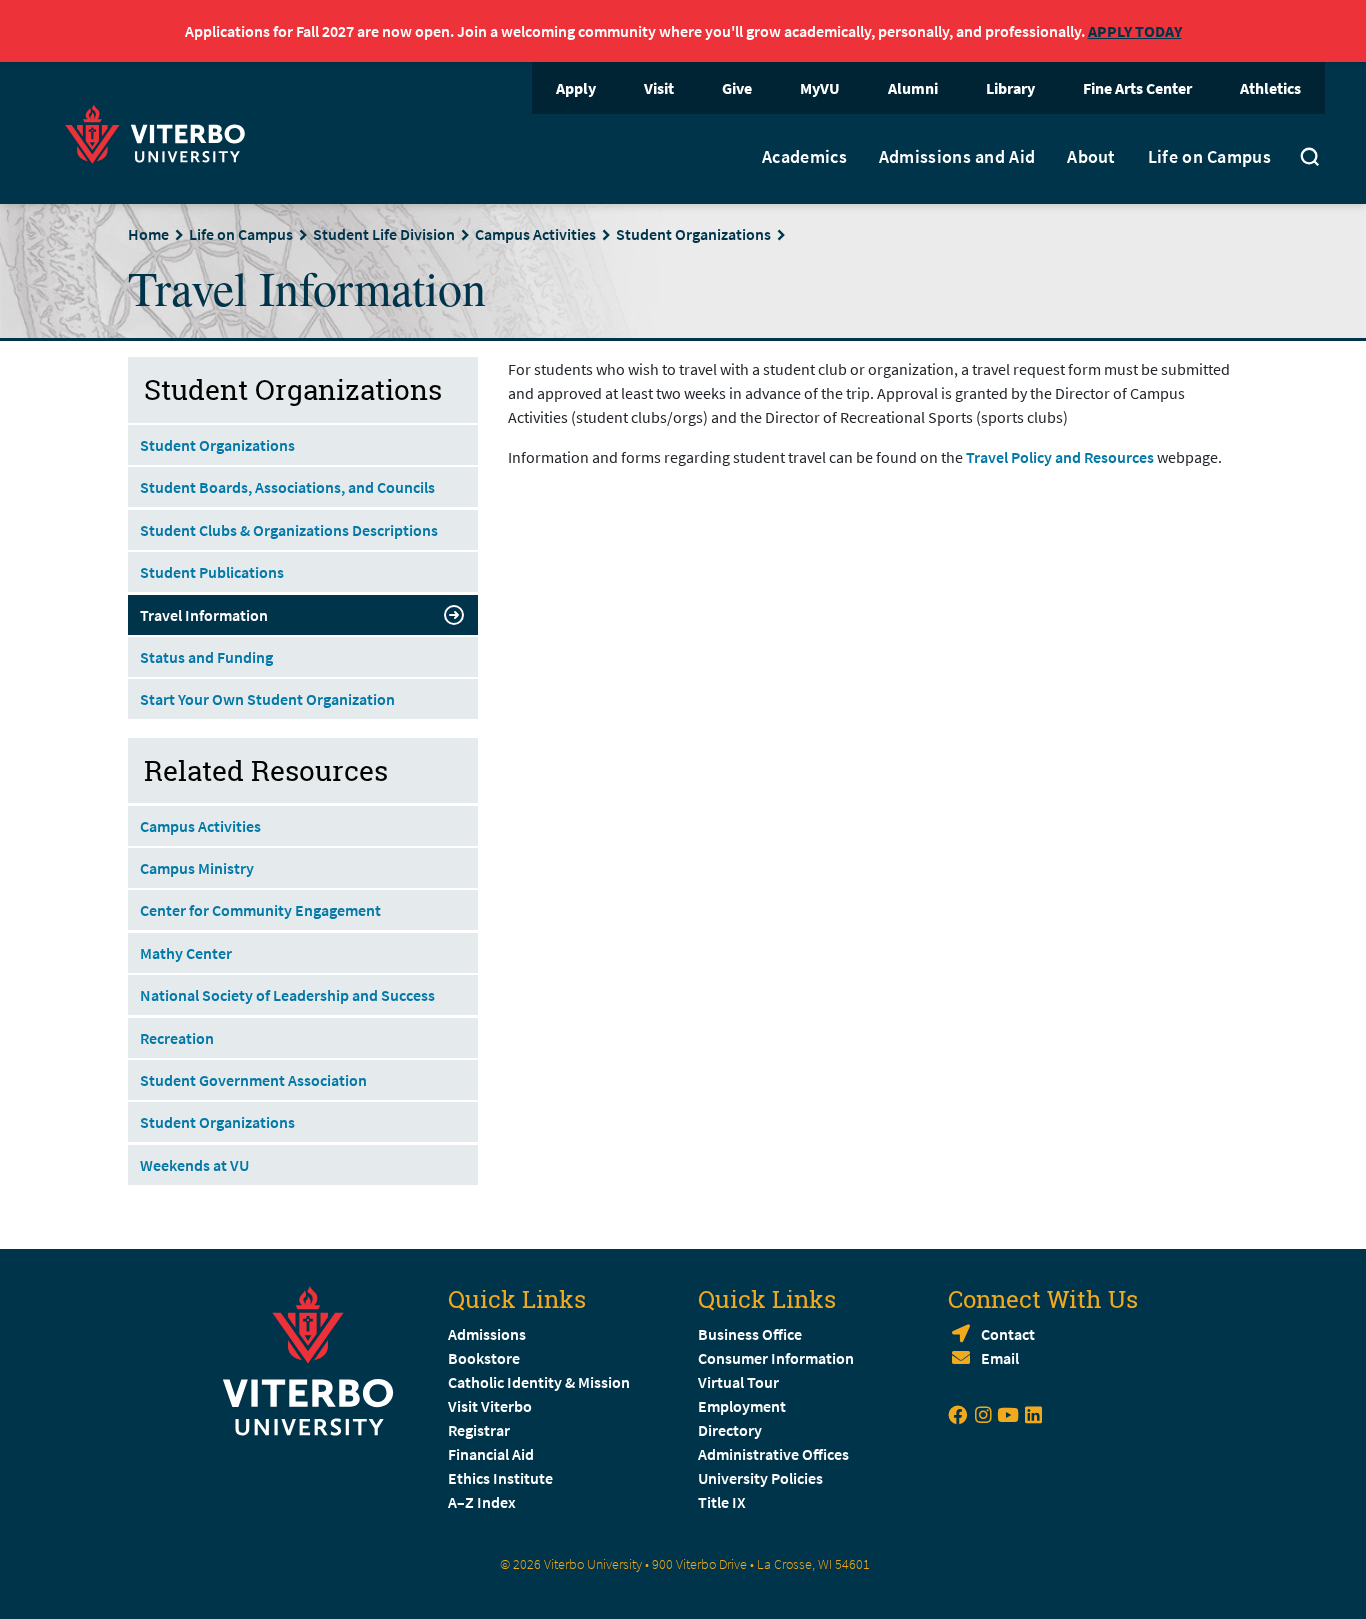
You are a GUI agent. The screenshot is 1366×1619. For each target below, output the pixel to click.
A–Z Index (482, 1502)
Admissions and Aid (957, 157)
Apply (576, 88)
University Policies (760, 1478)
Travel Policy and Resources (1060, 457)
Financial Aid (491, 1454)
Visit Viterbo (490, 1406)
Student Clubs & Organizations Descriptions (289, 530)
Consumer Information (776, 1358)
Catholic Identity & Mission (539, 1382)
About (1091, 157)
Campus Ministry (197, 868)
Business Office (750, 1334)
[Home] (161, 131)
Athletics (1270, 88)
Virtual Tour (738, 1382)
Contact (1008, 1334)
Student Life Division (384, 234)
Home (148, 234)
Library (1010, 88)
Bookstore (484, 1358)
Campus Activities (535, 234)
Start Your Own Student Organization (267, 699)
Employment (742, 1406)
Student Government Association (253, 1080)
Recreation (177, 1038)
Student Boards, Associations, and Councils (287, 487)
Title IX (722, 1502)
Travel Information (204, 615)
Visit (659, 88)
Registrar (479, 1430)
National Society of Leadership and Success (287, 995)
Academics (804, 157)
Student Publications (212, 572)
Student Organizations (693, 234)
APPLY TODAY (1135, 31)
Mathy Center (186, 953)
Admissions (487, 1334)
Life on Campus (1209, 157)
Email (1000, 1358)
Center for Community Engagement (260, 910)
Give (737, 88)
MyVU (820, 88)
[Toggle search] (1310, 159)
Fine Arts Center (1137, 88)
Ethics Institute (500, 1478)
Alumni (913, 88)
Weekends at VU (194, 1165)
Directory (731, 1430)
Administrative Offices (773, 1454)
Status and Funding (206, 657)
